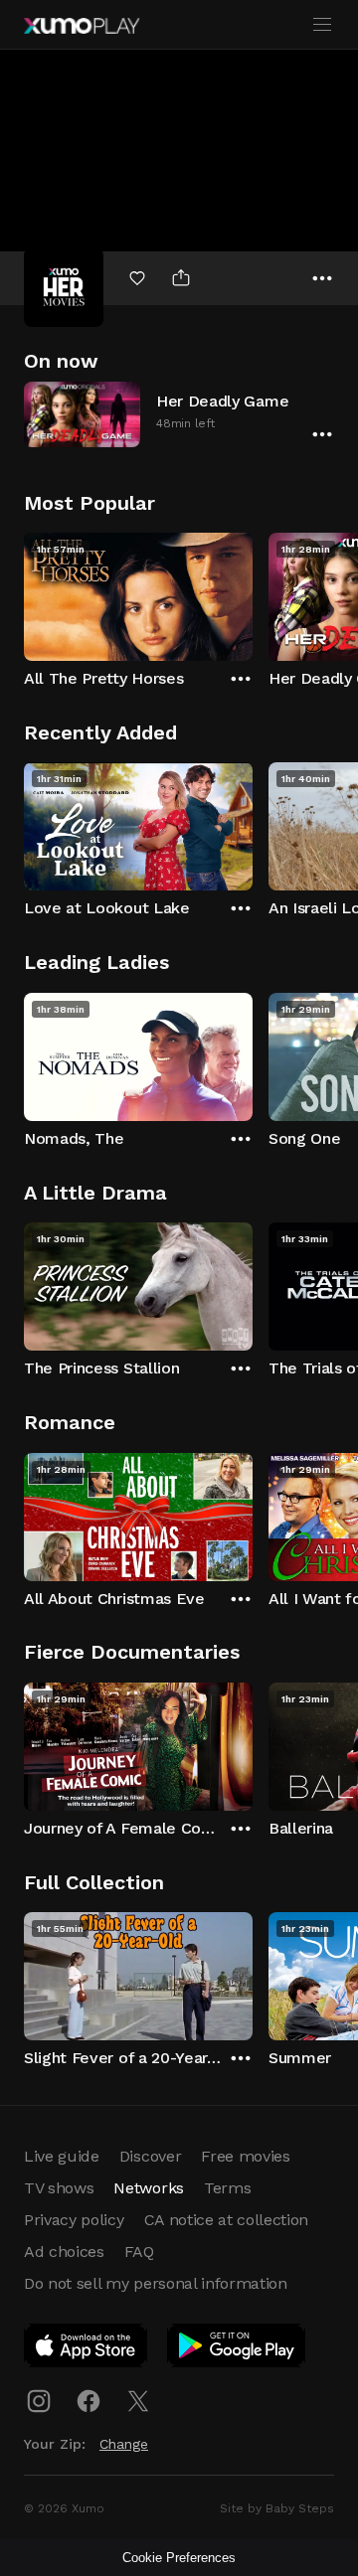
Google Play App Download (237, 2349)
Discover (150, 2156)
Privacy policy (74, 2220)
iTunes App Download (87, 2349)
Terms (227, 2188)
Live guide (62, 2156)
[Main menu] (322, 25)
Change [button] (124, 2444)
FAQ (139, 2252)
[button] (179, 414)
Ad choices (64, 2252)
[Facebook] (89, 2401)
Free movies (245, 2156)
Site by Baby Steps (277, 2508)
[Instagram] (39, 2401)
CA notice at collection (227, 2220)
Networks (148, 2188)
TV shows (59, 2188)
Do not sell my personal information (156, 2283)
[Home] (82, 26)
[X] (138, 2401)
